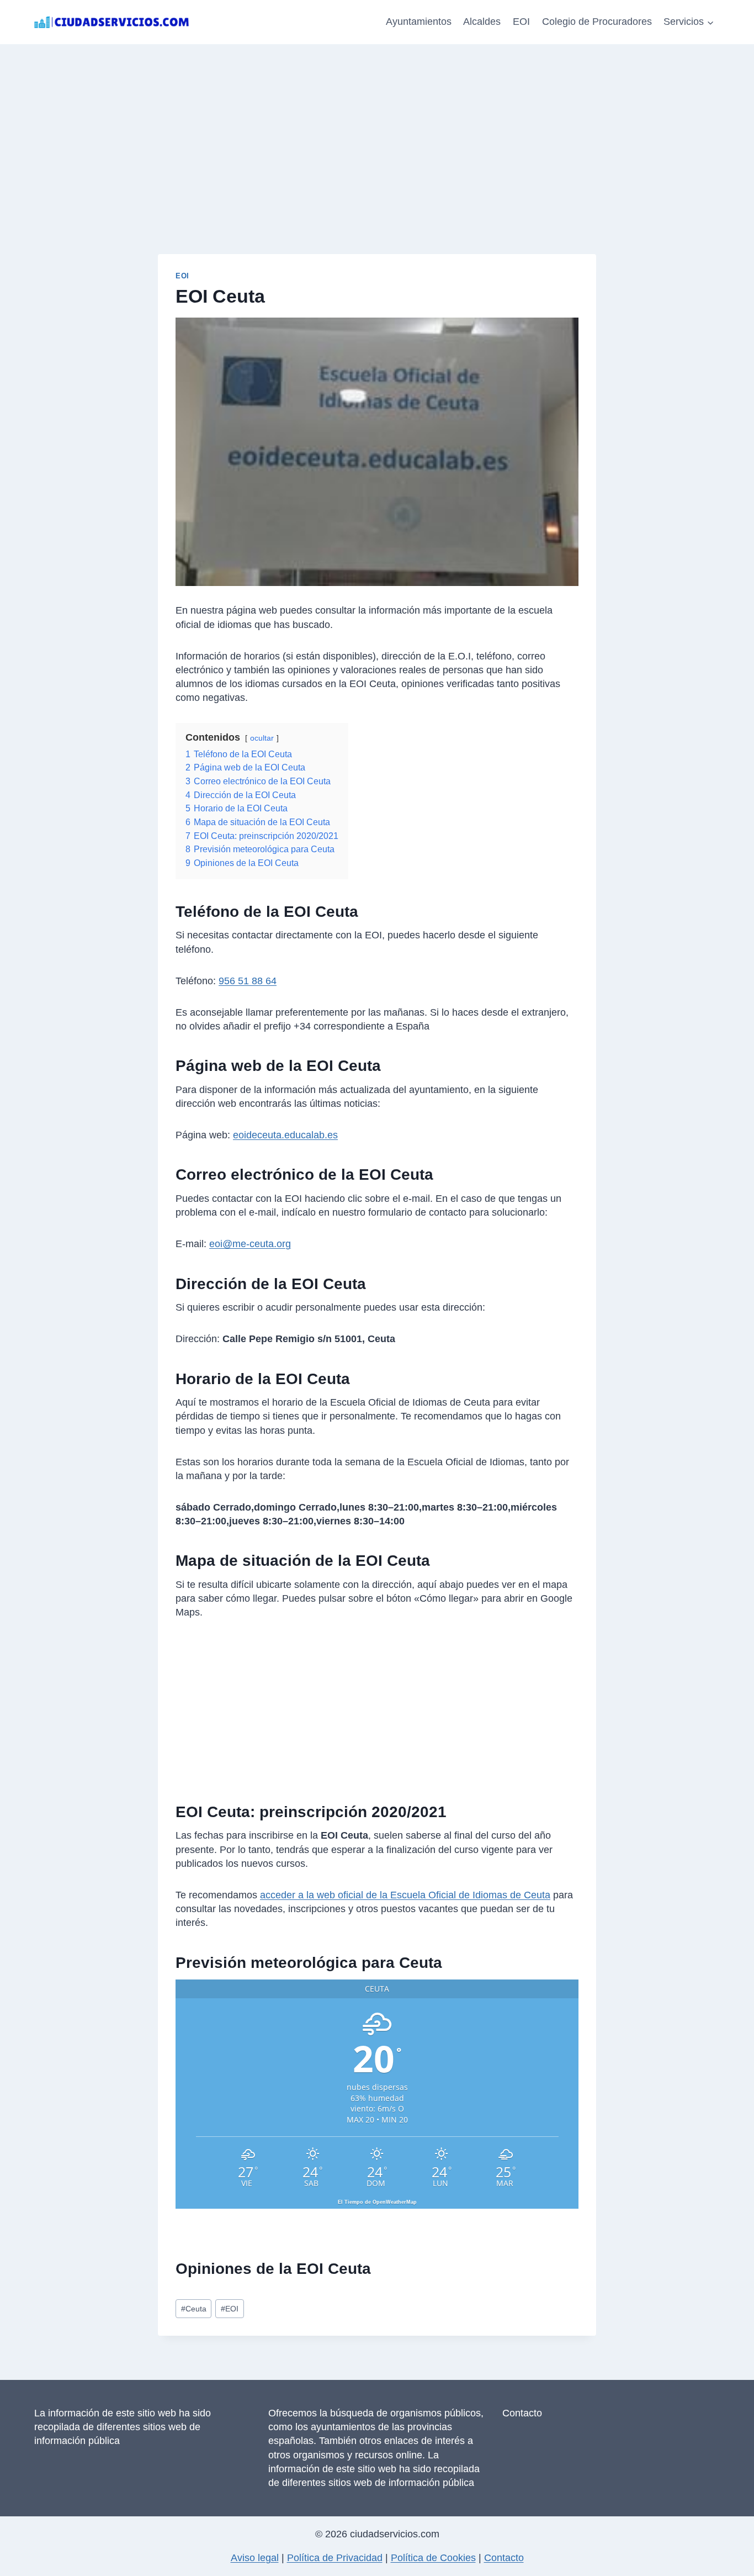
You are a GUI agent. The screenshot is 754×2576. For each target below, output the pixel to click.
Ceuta (194, 2309)
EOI (521, 22)
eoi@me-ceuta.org (250, 1244)
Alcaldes (482, 22)
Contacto (522, 2413)
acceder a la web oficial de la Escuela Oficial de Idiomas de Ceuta (405, 1895)
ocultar (262, 738)
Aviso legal (255, 2558)
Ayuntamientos (419, 22)
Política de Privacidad (335, 2558)
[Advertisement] (377, 127)
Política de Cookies (433, 2558)
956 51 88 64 (248, 981)
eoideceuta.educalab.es (285, 1135)
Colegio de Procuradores (597, 22)
